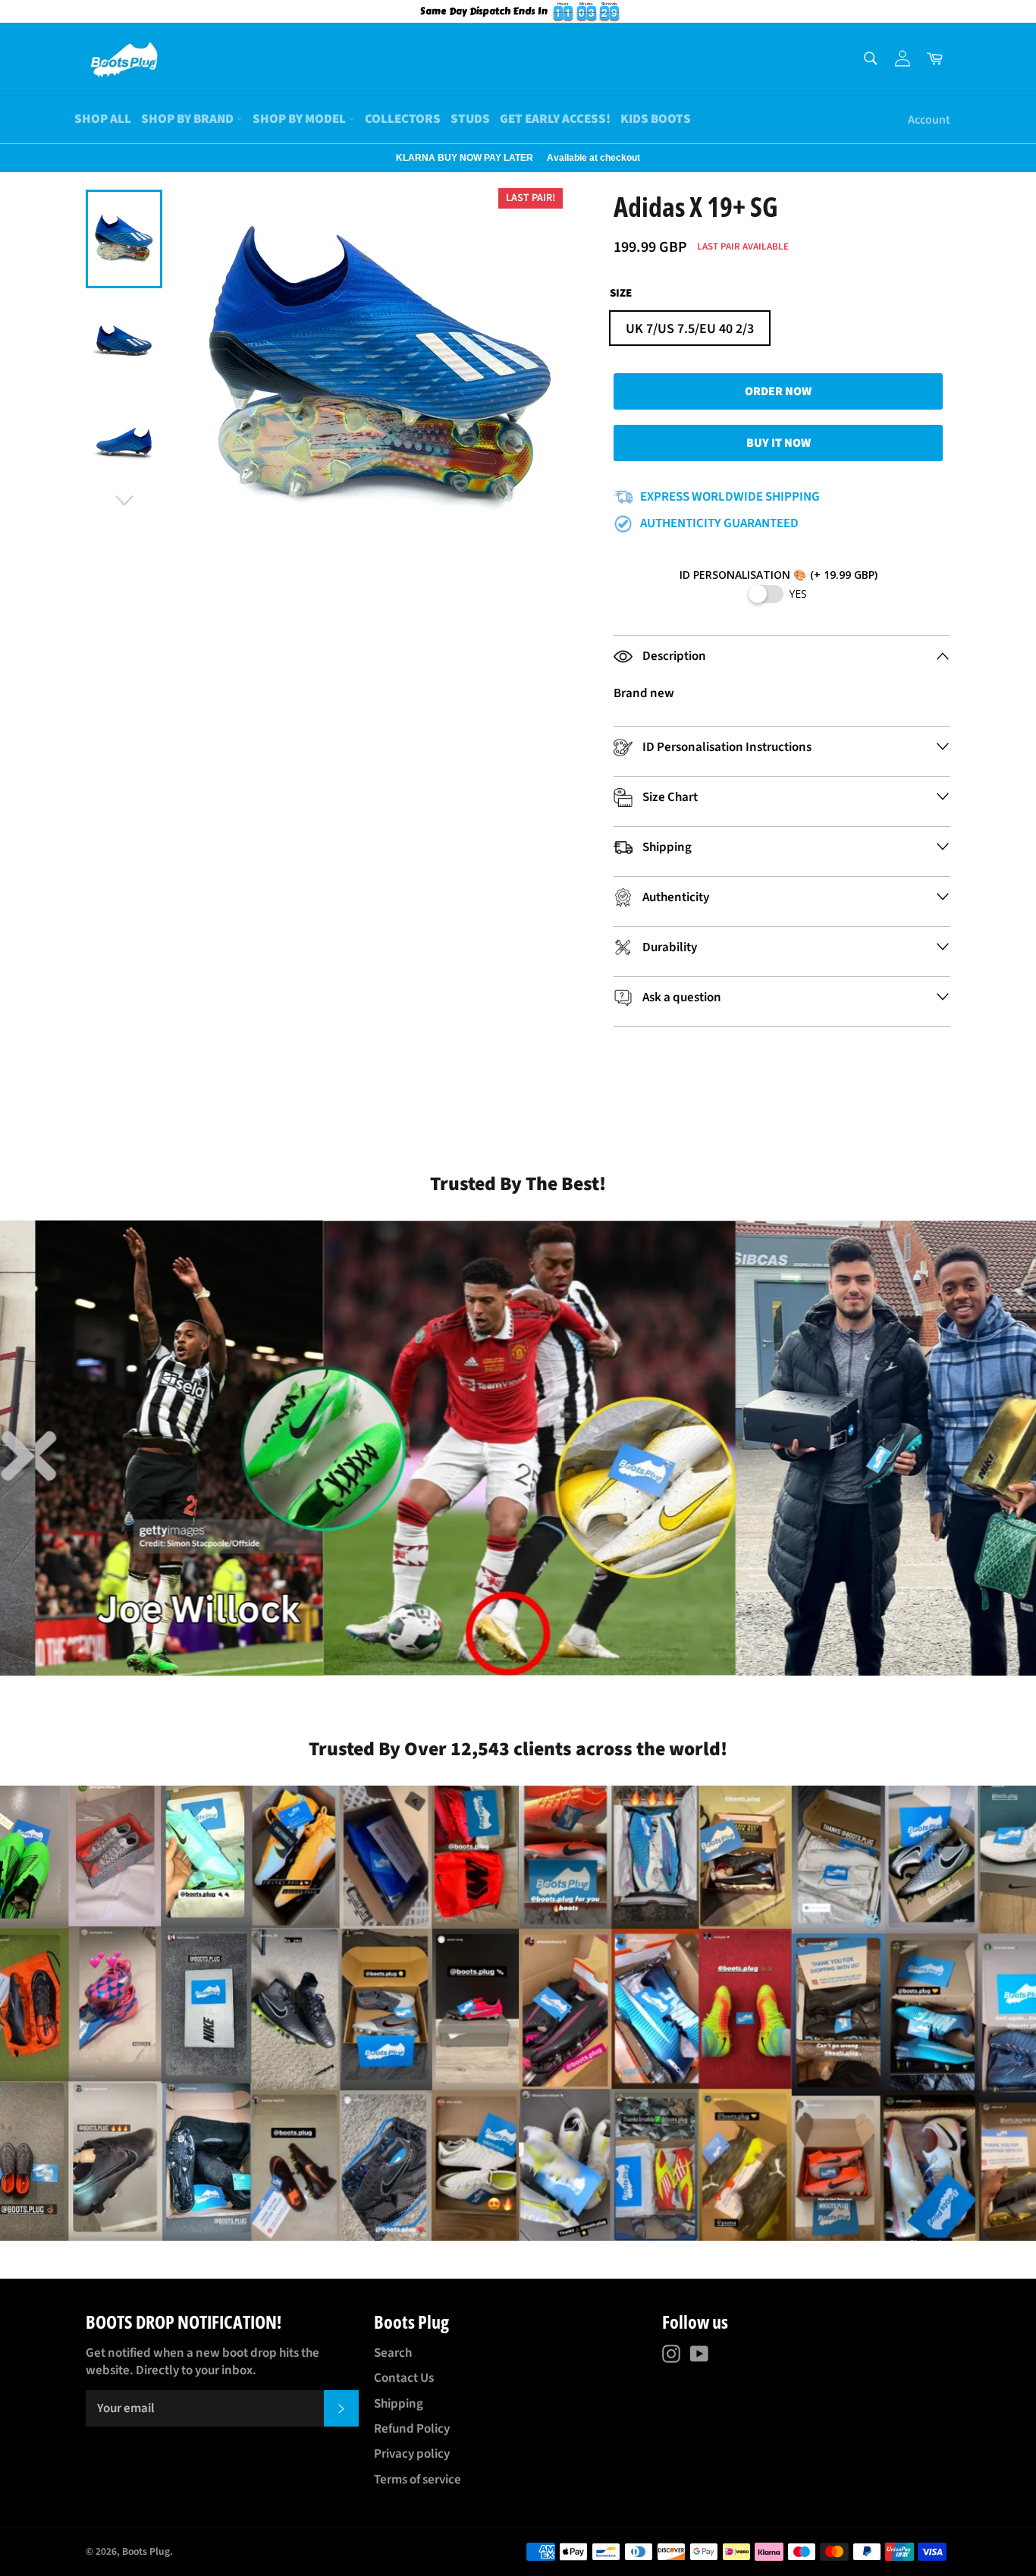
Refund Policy (412, 2429)
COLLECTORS (403, 119)
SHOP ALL (103, 119)
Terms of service (418, 2480)
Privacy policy (412, 2454)
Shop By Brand (188, 119)
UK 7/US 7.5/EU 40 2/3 (690, 329)
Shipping (399, 2404)
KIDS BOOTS (656, 119)
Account (929, 120)
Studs (470, 119)
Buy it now (779, 443)
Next (8, 158)
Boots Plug (146, 2551)
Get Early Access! (555, 119)
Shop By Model (300, 119)
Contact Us (404, 2378)
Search (393, 2353)
